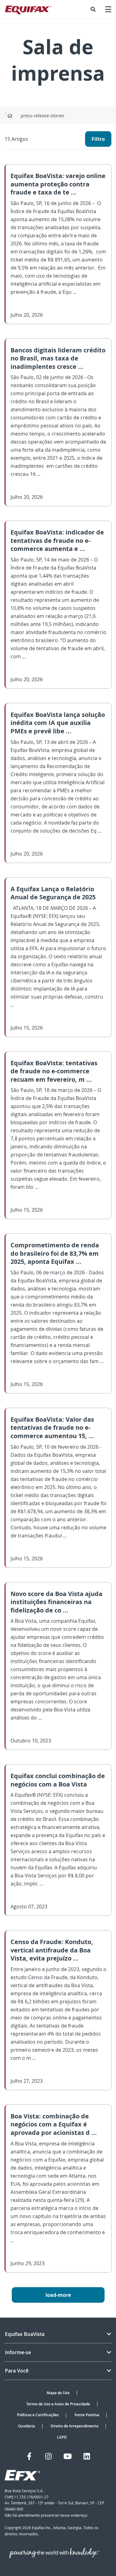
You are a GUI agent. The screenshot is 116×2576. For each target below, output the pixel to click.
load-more (58, 2295)
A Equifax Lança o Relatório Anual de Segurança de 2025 (53, 893)
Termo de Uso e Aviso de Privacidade (58, 2404)
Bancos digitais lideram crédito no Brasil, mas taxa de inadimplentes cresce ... (58, 358)
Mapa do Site (58, 2393)
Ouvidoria (26, 2426)
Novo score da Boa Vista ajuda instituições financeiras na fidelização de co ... (56, 1602)
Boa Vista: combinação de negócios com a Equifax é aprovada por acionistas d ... (54, 2124)
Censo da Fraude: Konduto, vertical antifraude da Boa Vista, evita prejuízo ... (52, 1950)
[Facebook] (29, 2456)
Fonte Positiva (87, 2415)
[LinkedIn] (87, 2456)
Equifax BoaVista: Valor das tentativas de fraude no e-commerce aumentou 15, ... (52, 1428)
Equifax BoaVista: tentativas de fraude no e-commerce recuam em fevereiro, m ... (54, 1071)
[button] (93, 9)
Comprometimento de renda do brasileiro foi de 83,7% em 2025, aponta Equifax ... (55, 1253)
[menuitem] (93, 9)
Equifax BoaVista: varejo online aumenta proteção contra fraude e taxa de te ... (58, 184)
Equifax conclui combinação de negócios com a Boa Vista (58, 1780)
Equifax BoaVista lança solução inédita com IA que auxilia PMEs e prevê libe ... (58, 723)
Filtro (98, 139)
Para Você (17, 2371)
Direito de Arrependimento (75, 2426)
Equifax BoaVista (25, 2334)
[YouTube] (68, 2456)
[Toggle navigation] (108, 9)
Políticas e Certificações (38, 2415)
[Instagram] (48, 2456)
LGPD (62, 2437)
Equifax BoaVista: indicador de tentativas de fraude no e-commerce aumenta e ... (57, 540)
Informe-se (18, 2352)
